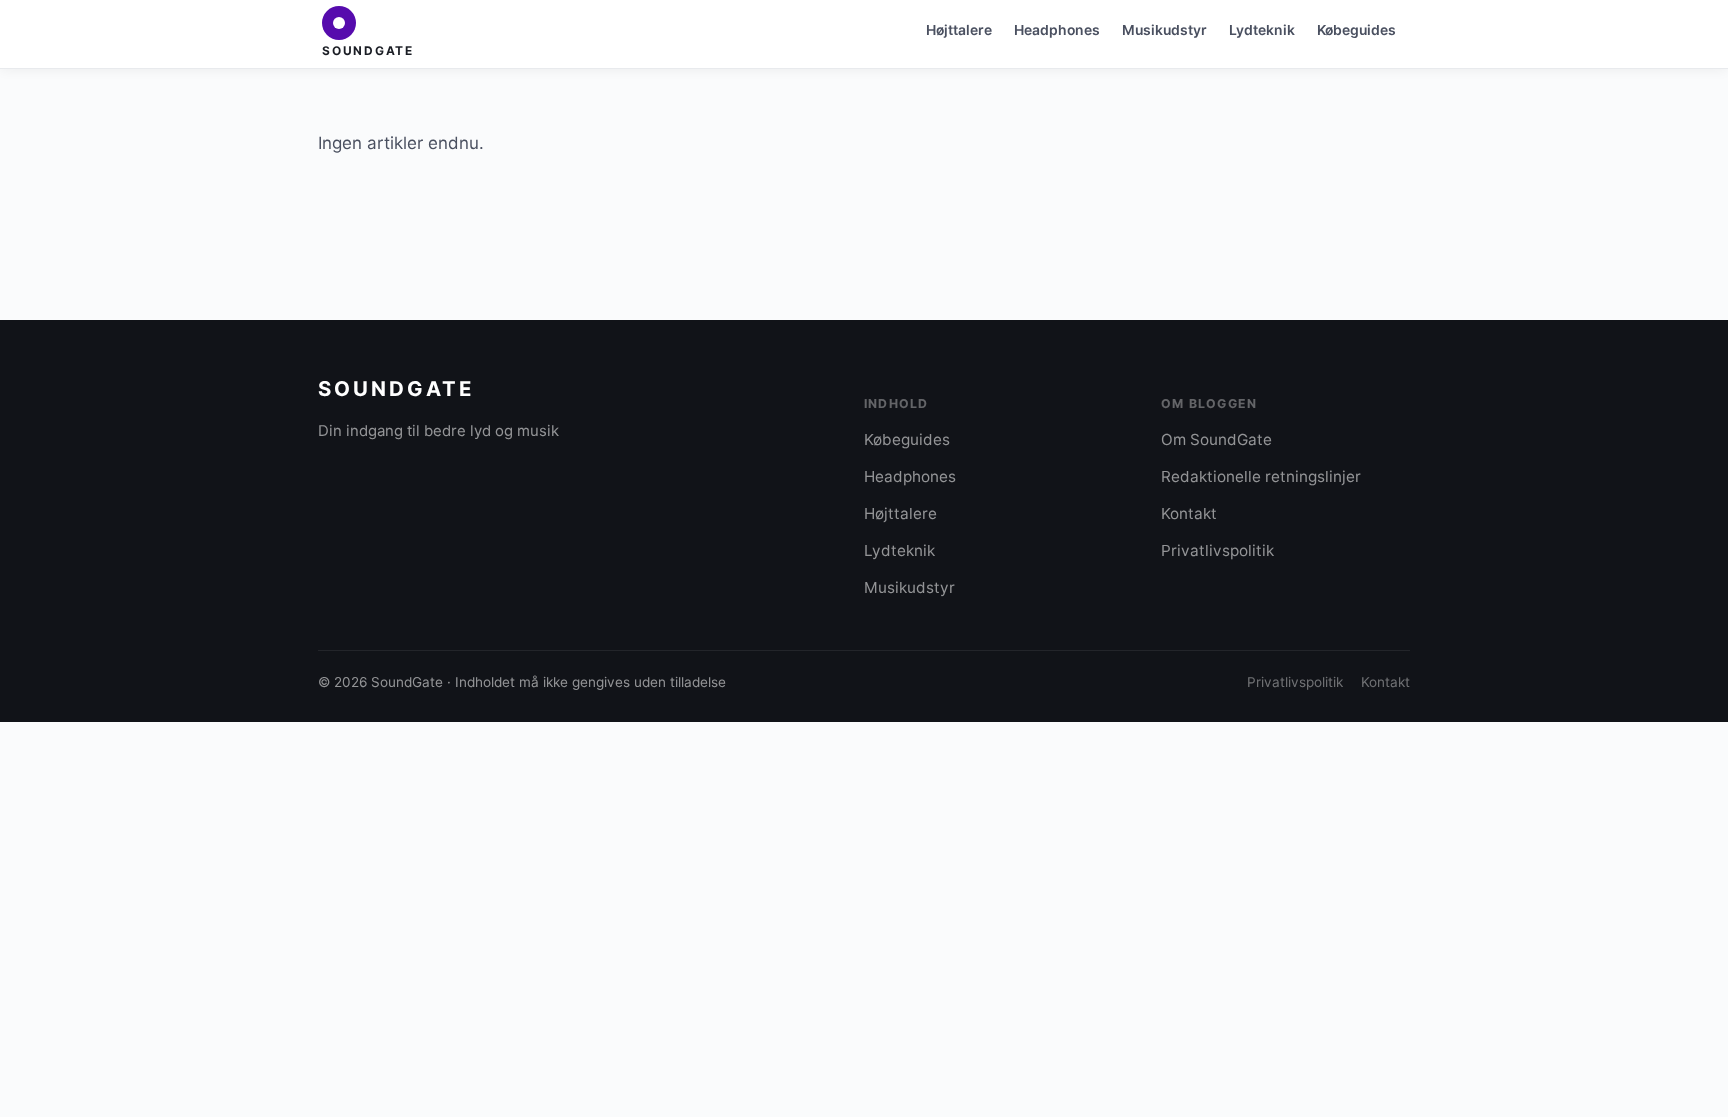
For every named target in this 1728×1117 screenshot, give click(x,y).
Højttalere (959, 29)
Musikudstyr (1164, 29)
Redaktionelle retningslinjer (1261, 476)
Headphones (1057, 29)
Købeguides (1356, 29)
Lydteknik (1262, 29)
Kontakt (1189, 513)
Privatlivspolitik (1217, 550)
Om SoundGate (1216, 439)
